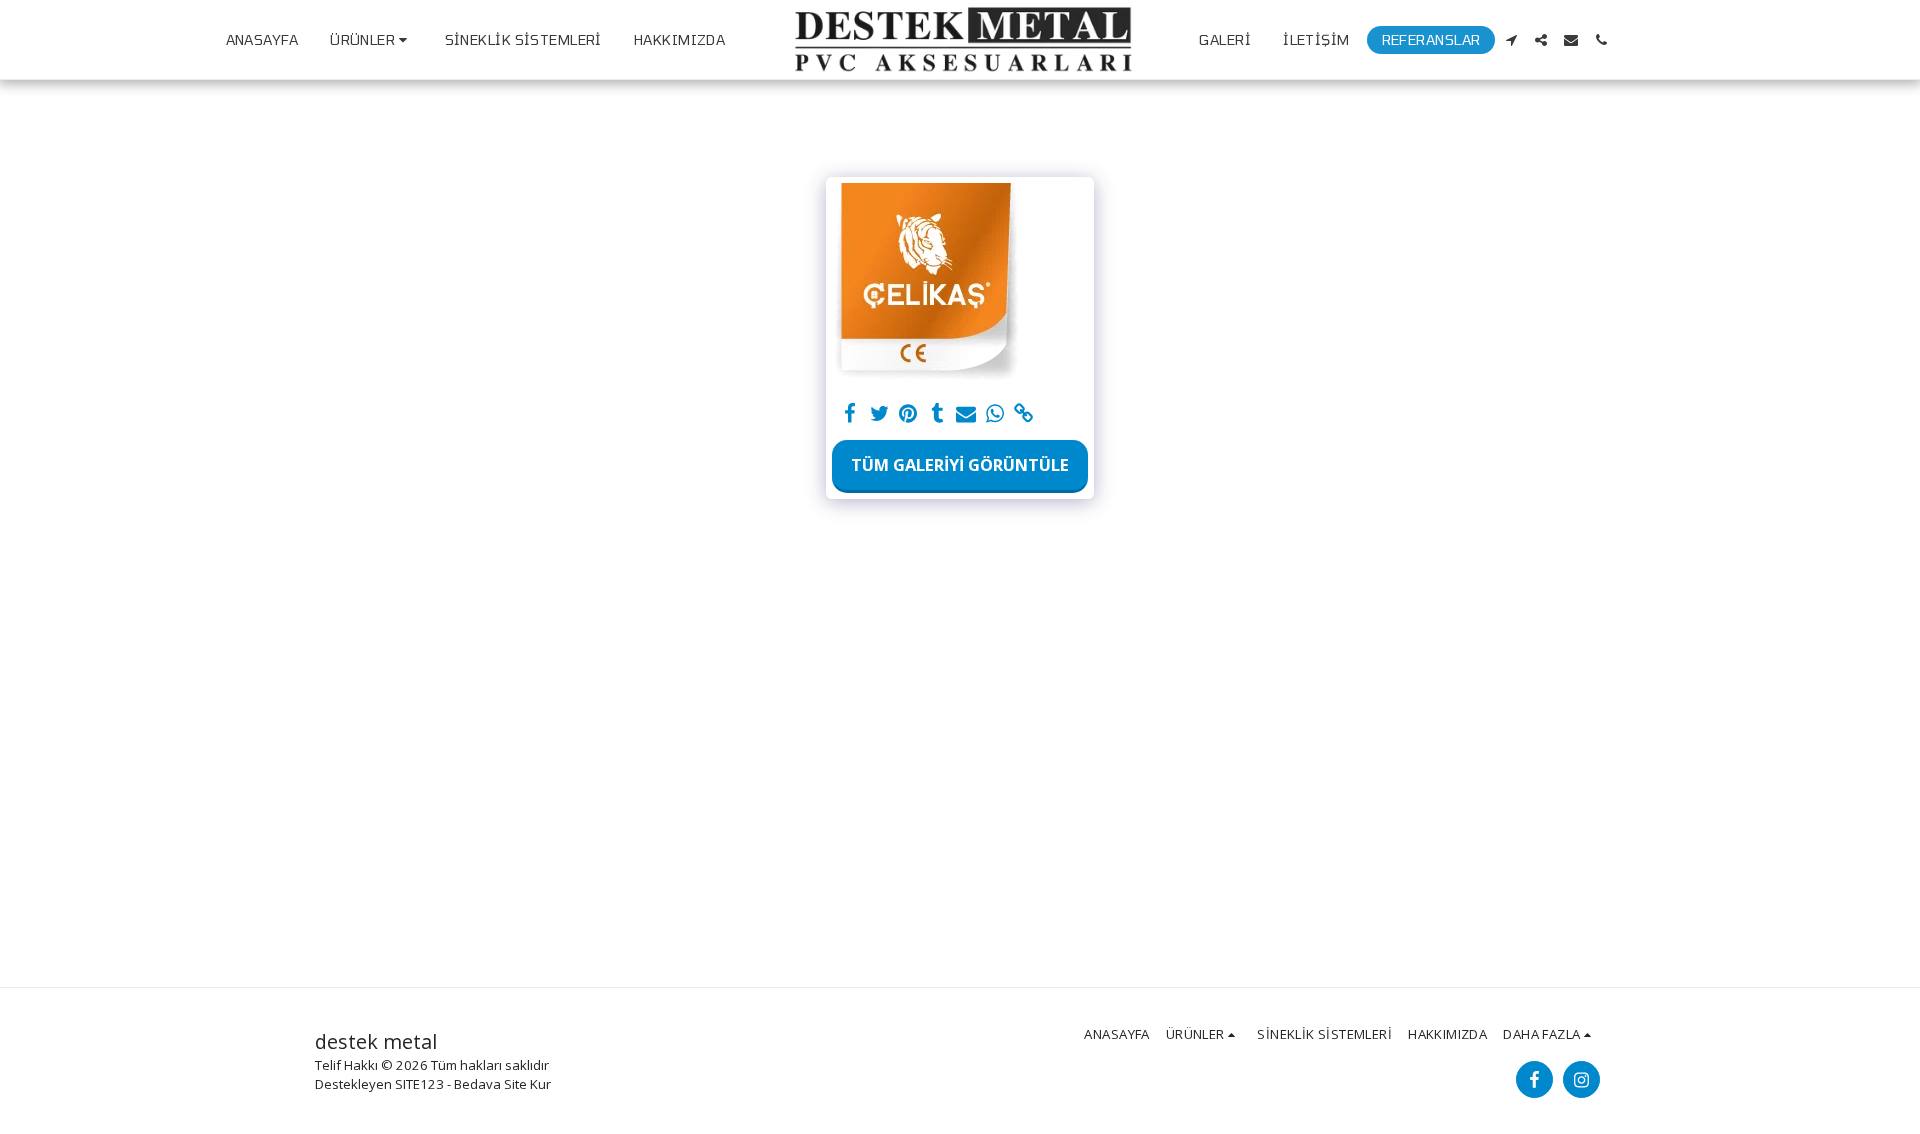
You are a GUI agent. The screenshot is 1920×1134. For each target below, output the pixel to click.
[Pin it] (908, 414)
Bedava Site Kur (502, 1084)
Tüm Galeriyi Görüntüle (960, 464)
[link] (1023, 414)
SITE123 (419, 1084)
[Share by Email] (966, 414)
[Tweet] (879, 414)
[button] (1511, 40)
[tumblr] (937, 414)
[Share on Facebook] (850, 414)
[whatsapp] (994, 414)
